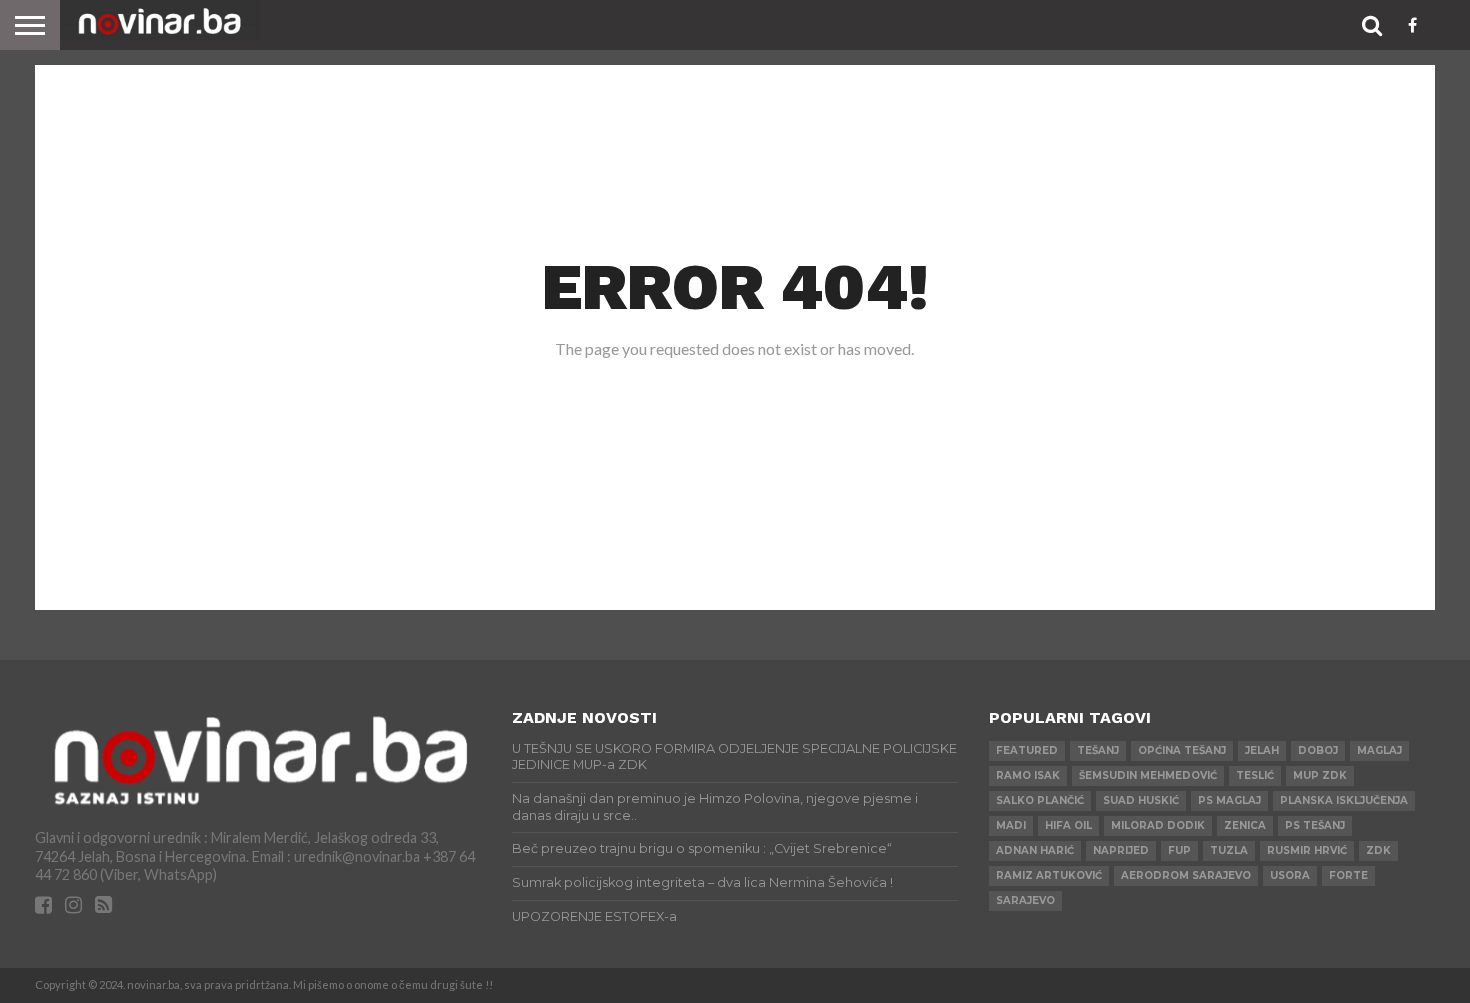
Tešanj (1098, 750)
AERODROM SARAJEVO (1186, 875)
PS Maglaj (1229, 800)
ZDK (1378, 850)
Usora (1290, 875)
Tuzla (1229, 850)
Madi (1011, 825)
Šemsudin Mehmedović (1148, 775)
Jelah (1262, 750)
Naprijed (1121, 850)
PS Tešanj (1315, 825)
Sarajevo (1025, 900)
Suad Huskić (1141, 800)
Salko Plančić (1040, 800)
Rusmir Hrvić (1307, 850)
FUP (1179, 850)
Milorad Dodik (1158, 825)
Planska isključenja (1344, 800)
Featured (1027, 750)
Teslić (1255, 775)
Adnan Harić (1035, 850)
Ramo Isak (1028, 775)
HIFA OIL (1068, 825)
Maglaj (1379, 750)
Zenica (1245, 825)
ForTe (1348, 875)
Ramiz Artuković (1049, 875)
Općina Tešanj (1182, 750)
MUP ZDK (1320, 775)
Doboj (1318, 750)
